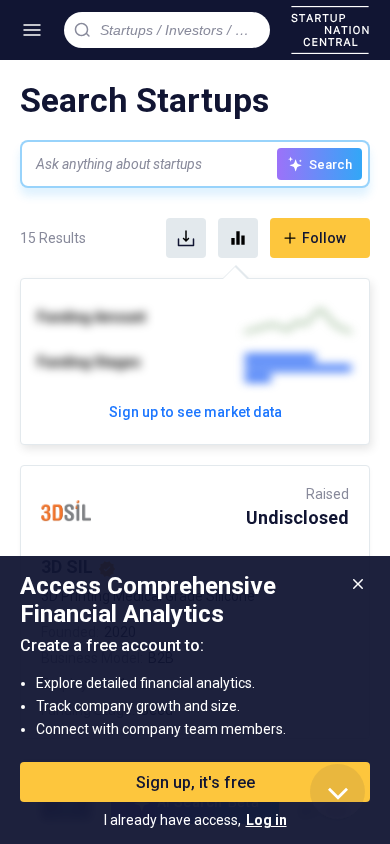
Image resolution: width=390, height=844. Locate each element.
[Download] (186, 238)
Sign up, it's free (195, 782)
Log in (266, 820)
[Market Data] (238, 238)
